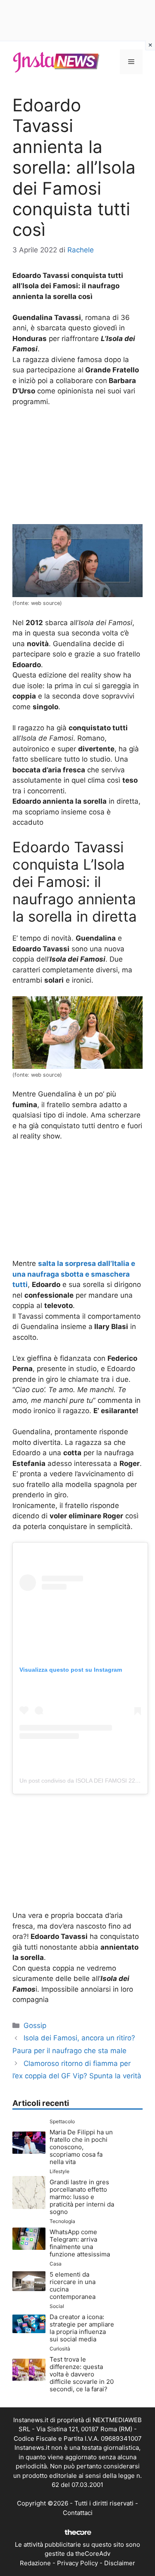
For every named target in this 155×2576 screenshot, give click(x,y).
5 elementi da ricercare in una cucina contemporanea (73, 2285)
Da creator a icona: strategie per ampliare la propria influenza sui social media (82, 2328)
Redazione (35, 2563)
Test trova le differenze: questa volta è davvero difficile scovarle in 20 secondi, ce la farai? (82, 2374)
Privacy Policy (77, 2563)
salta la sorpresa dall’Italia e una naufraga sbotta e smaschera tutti (74, 1274)
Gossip (35, 2026)
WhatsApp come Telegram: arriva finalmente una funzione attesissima (80, 2243)
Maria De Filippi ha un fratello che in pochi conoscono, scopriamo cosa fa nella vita (81, 2147)
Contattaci (78, 2513)
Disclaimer (120, 2563)
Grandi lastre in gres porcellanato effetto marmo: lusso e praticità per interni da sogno (82, 2197)
